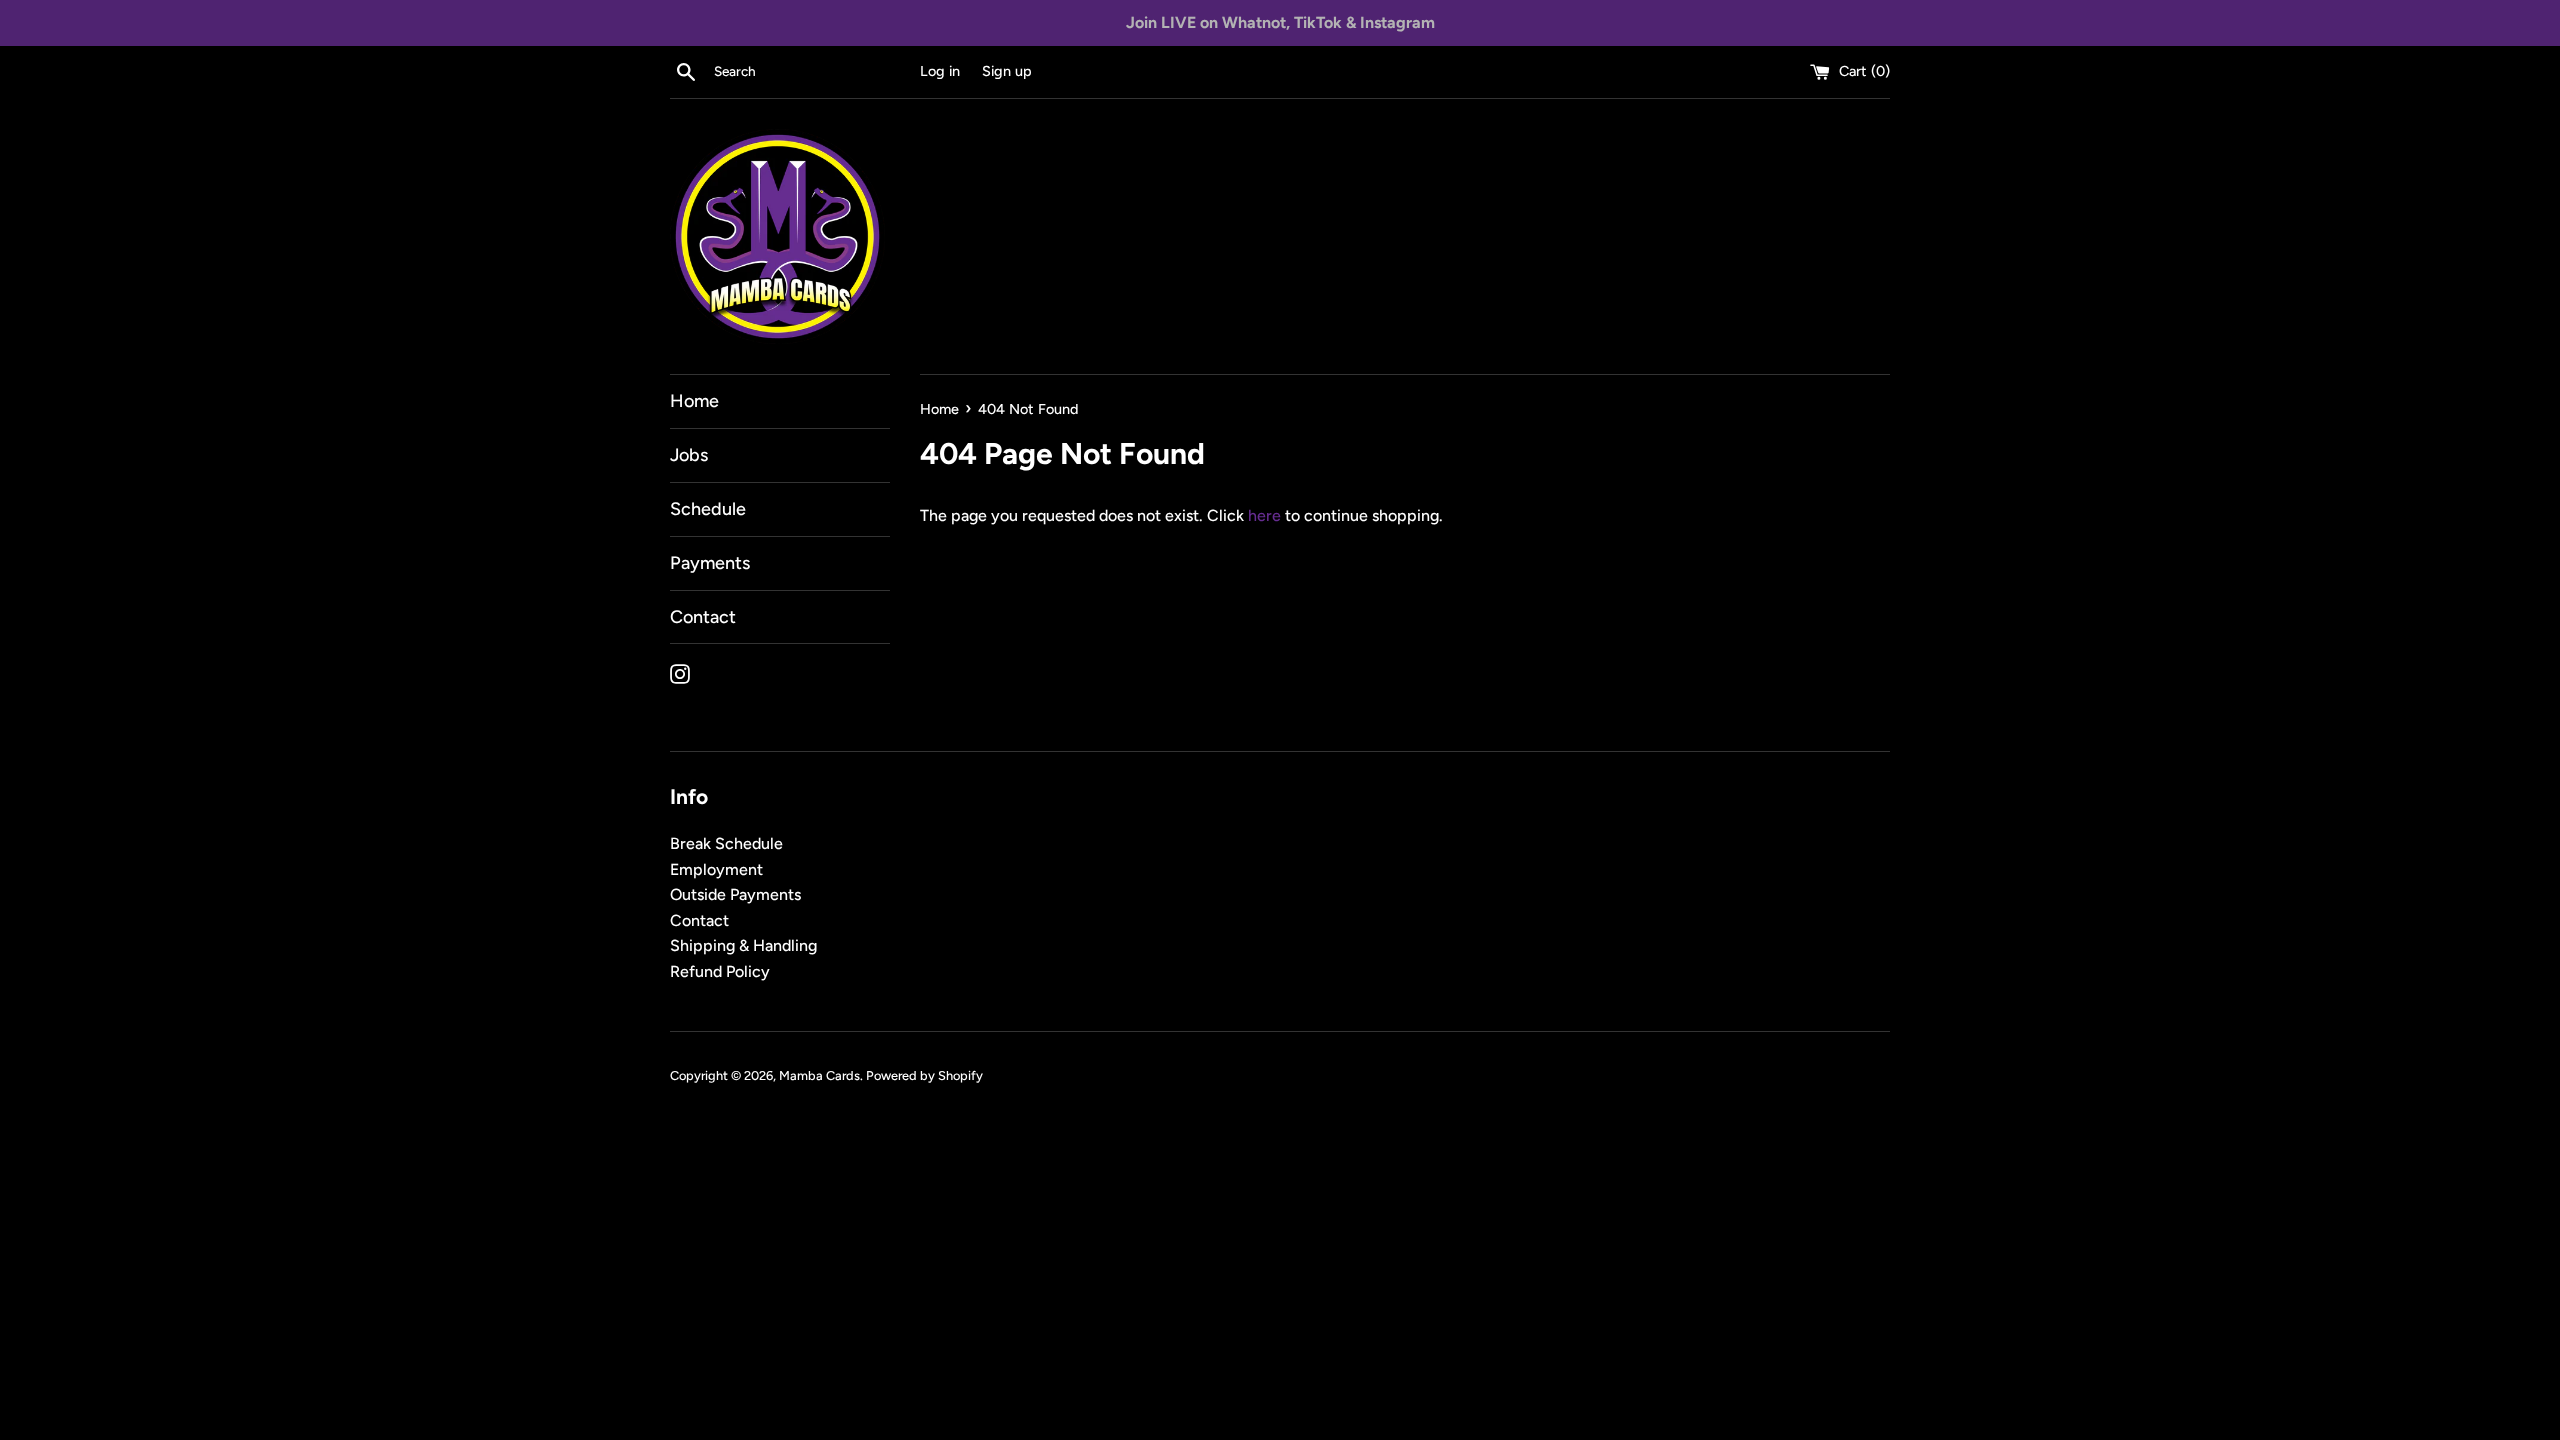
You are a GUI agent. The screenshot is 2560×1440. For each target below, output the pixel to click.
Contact (703, 617)
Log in (940, 71)
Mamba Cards (819, 1075)
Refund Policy (720, 971)
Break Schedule (726, 843)
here (1264, 515)
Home (694, 401)
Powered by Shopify (924, 1075)
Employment (716, 869)
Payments (710, 563)
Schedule (708, 509)
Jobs (689, 455)
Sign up (1007, 71)
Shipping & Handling (743, 945)
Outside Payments (735, 894)
